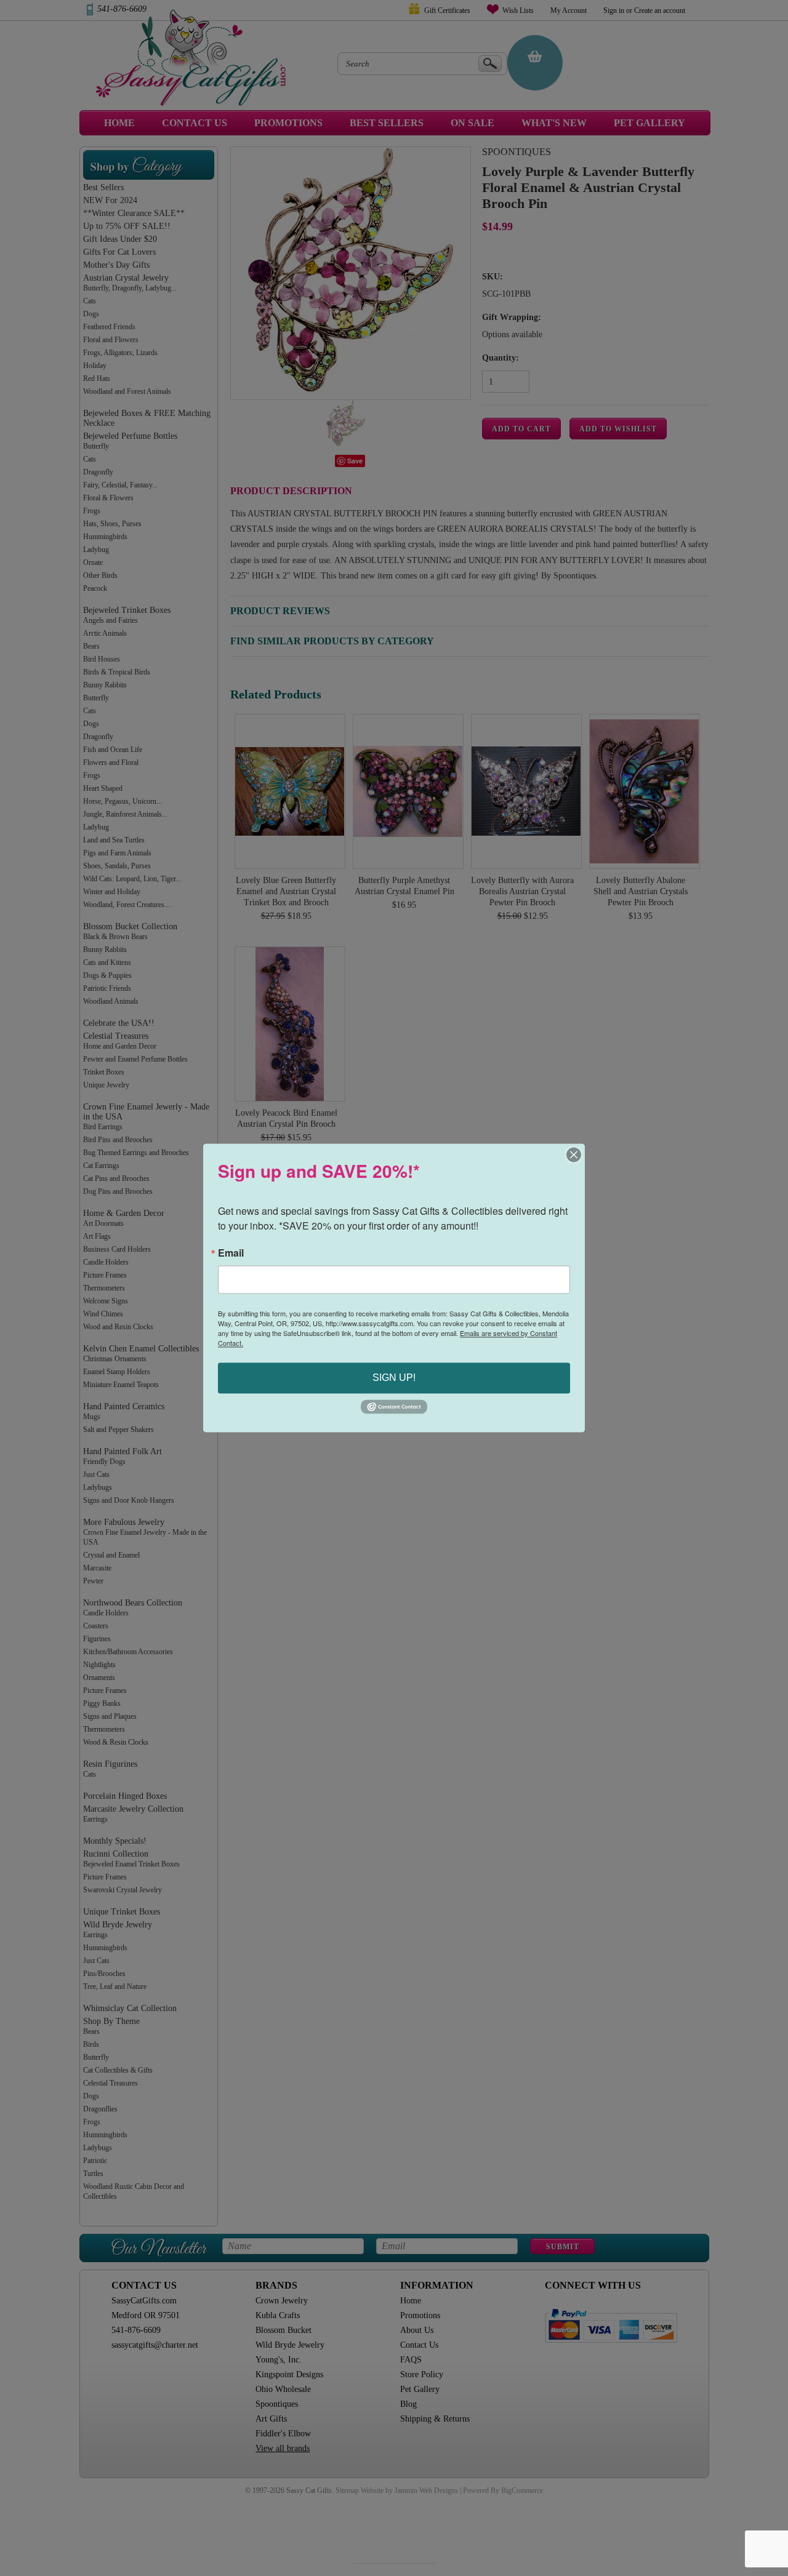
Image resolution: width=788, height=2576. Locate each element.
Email (231, 1253)
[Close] (574, 1154)
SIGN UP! (394, 1378)
